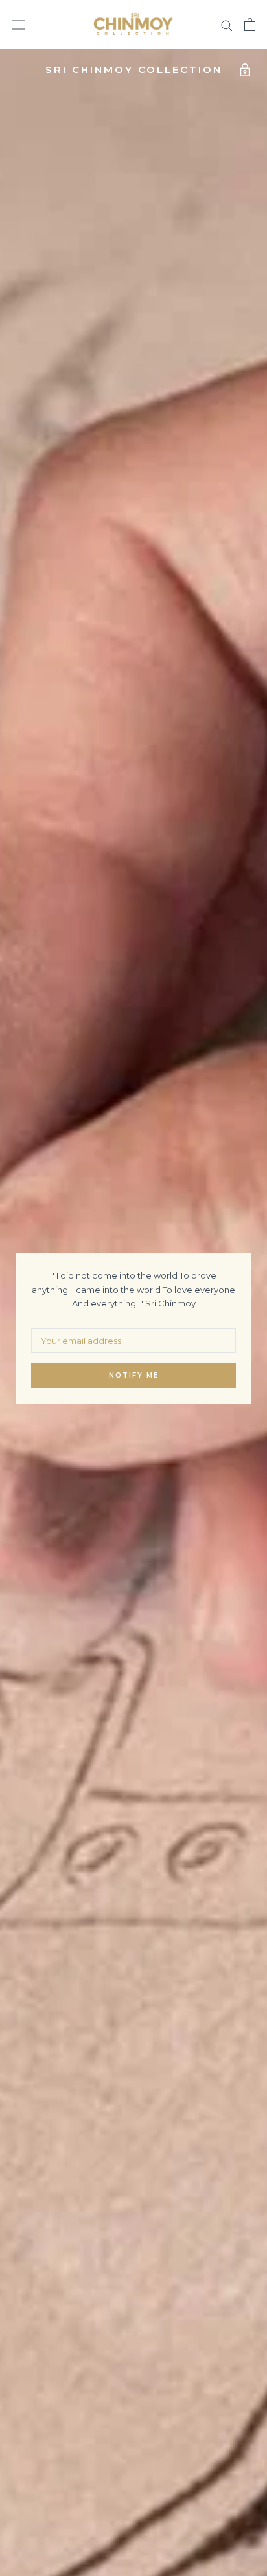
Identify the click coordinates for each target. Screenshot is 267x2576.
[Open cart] (250, 25)
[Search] (227, 25)
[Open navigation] (18, 25)
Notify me (134, 1375)
